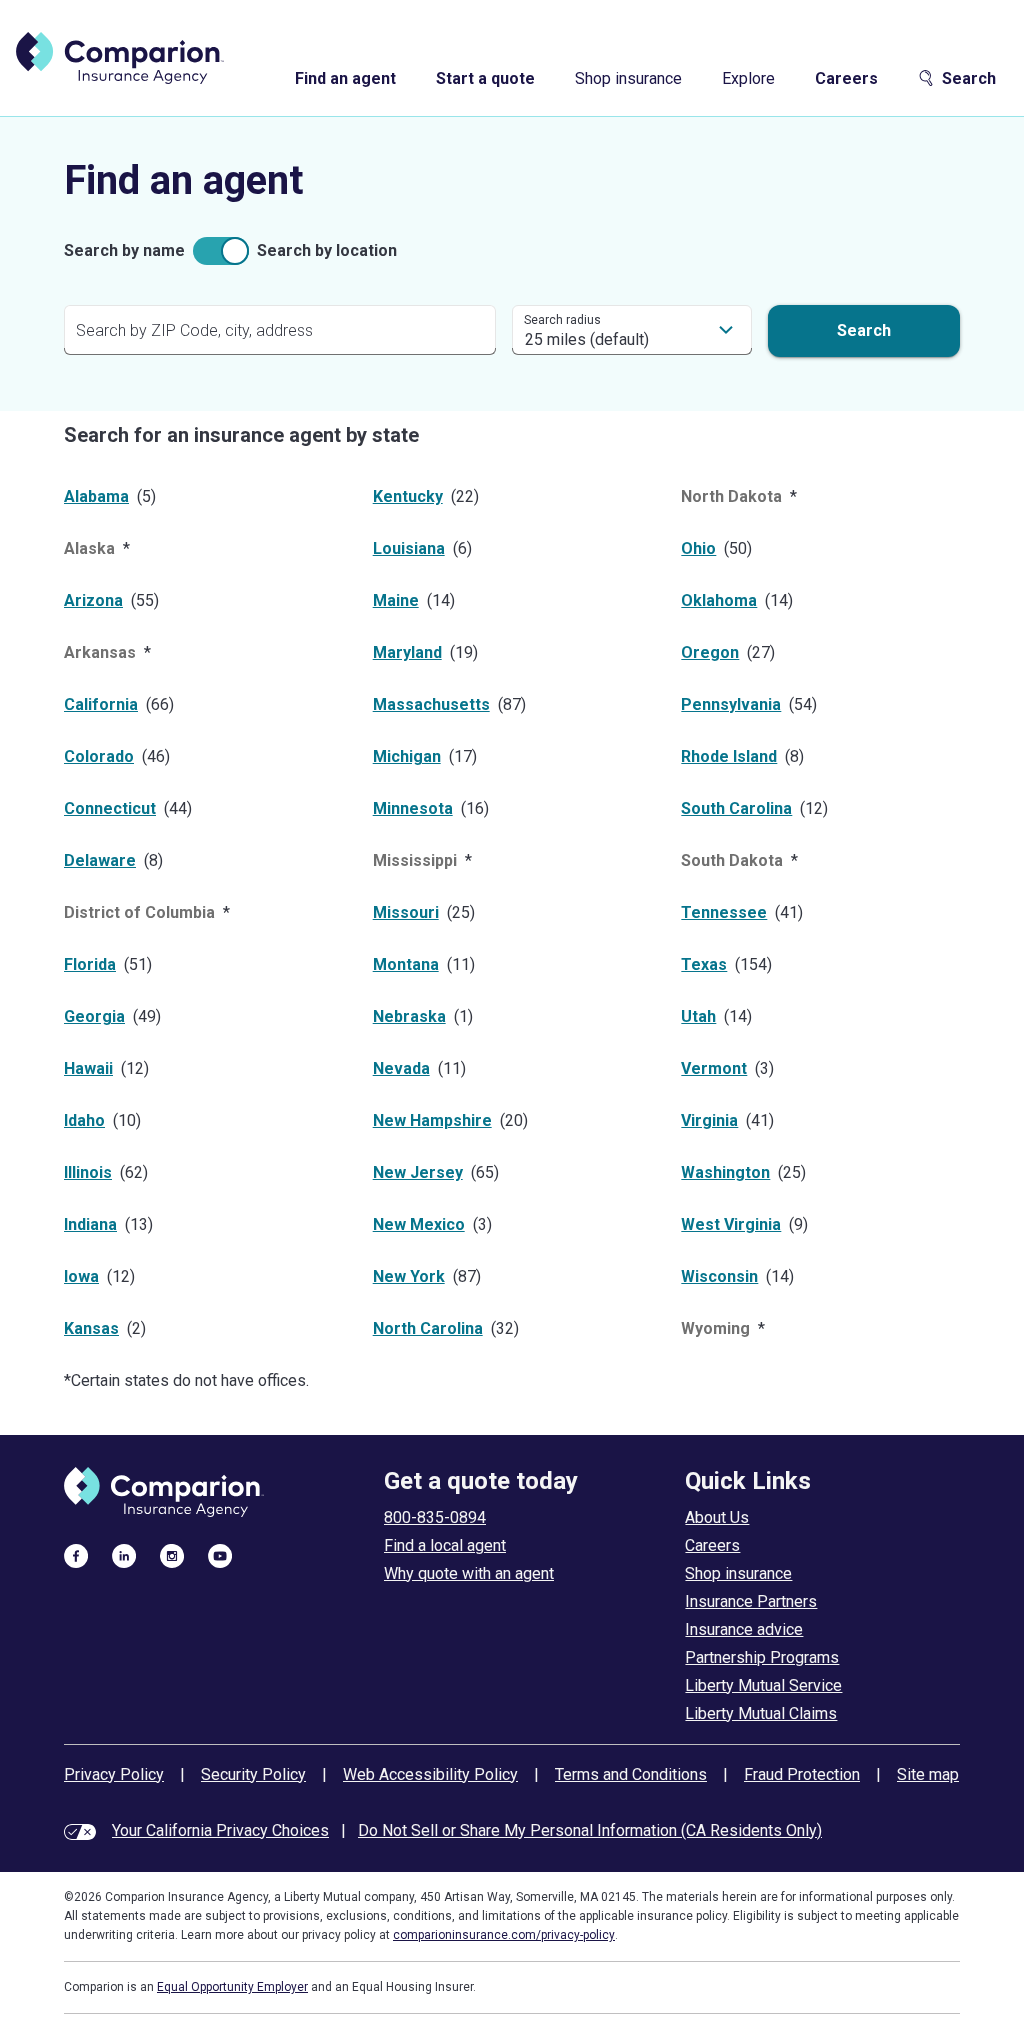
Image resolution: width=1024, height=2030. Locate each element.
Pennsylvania (731, 704)
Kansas (91, 1328)
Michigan (407, 756)
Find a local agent (445, 1545)
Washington (725, 1172)
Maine (396, 600)
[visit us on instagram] (172, 1555)
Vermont (714, 1068)
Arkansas (100, 652)
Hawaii (88, 1068)
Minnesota (413, 808)
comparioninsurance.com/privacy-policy (504, 1935)
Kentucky (408, 496)
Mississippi (415, 860)
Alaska (89, 548)
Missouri (406, 912)
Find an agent (345, 78)
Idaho (84, 1120)
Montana (406, 964)
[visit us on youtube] (220, 1555)
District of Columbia (139, 912)
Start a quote (485, 78)
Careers (846, 78)
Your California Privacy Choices (220, 1830)
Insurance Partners (751, 1601)
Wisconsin (719, 1276)
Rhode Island (729, 756)
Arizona (93, 600)
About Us (717, 1517)
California (101, 704)
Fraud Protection (802, 1774)
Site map (928, 1774)
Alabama (96, 496)
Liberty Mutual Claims (761, 1713)
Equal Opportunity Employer (232, 1987)
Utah (698, 1016)
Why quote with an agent (469, 1573)
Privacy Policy (114, 1774)
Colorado (99, 756)
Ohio (698, 548)
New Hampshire (432, 1120)
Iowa (81, 1276)
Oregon (710, 652)
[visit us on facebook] (76, 1555)
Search (969, 78)
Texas (704, 964)
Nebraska (409, 1016)
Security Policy (253, 1774)
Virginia (709, 1120)
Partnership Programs (762, 1657)
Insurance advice (744, 1629)
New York (409, 1276)
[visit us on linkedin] (124, 1555)
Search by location (327, 250)
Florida (90, 964)
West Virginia (731, 1224)
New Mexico (419, 1224)
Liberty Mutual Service (763, 1685)
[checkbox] (221, 251)
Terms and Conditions (631, 1774)
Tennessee (724, 912)
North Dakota (731, 496)
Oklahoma (719, 600)
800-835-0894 (435, 1517)
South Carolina (736, 808)
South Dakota (732, 860)
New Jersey (418, 1172)
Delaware (100, 860)
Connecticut (110, 808)
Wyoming (715, 1328)
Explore (748, 78)
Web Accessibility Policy (430, 1774)
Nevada (401, 1068)
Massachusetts (431, 704)
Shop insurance (628, 78)
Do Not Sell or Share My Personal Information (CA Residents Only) (590, 1830)
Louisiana (409, 548)
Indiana (90, 1224)
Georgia (94, 1016)
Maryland (407, 652)
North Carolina (428, 1328)
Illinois (88, 1172)
